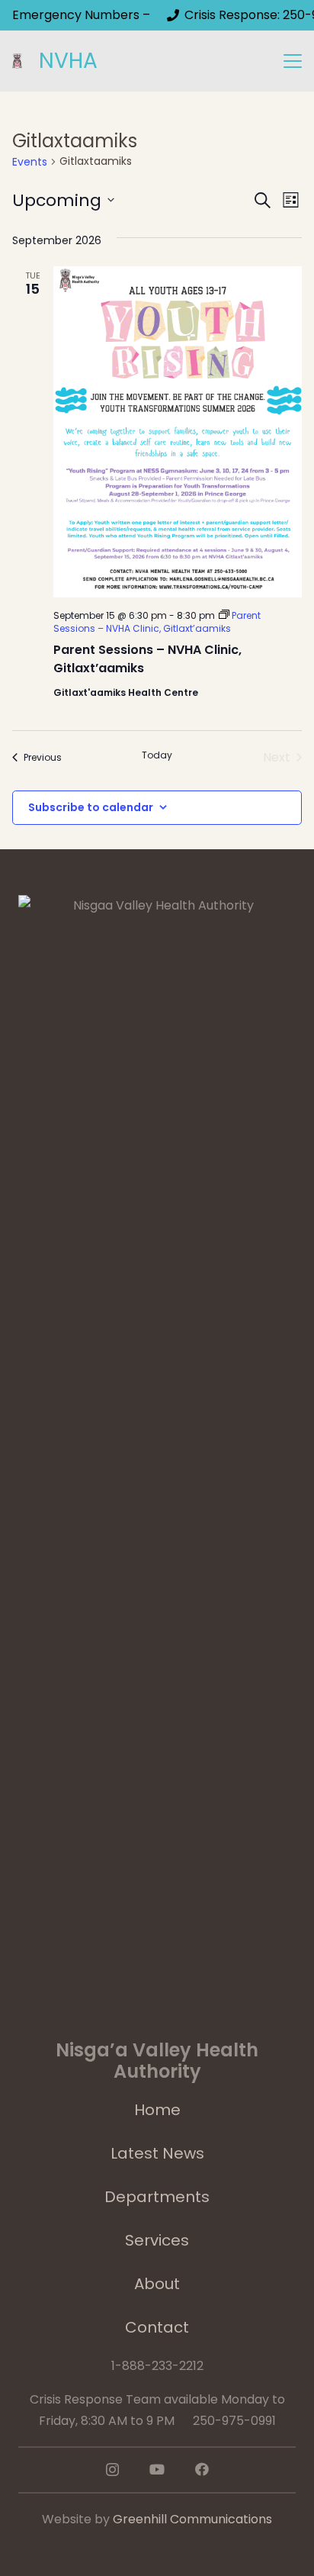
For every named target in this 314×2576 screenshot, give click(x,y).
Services (157, 2240)
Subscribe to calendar (91, 807)
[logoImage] (17, 61)
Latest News (157, 2153)
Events (30, 162)
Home (157, 2110)
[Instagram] (112, 2470)
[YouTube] (157, 2469)
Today (157, 755)
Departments (157, 2197)
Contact (157, 2327)
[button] (293, 61)
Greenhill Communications (192, 2519)
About (157, 2284)
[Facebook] (202, 2469)
